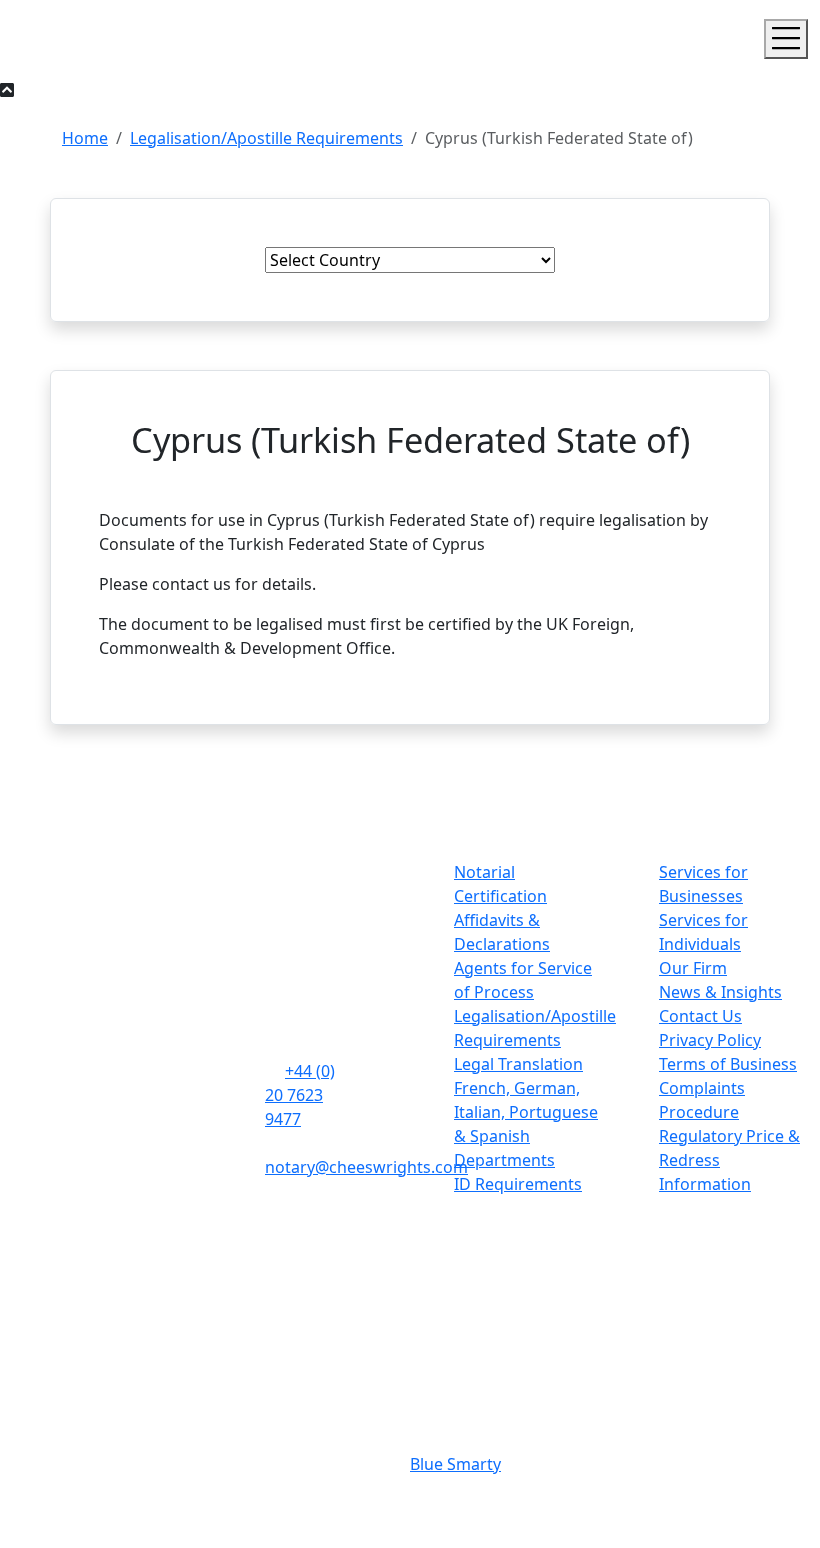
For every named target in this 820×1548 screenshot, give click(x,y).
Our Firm (693, 968)
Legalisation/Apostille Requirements (266, 138)
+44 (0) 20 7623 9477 (300, 1095)
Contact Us (700, 1016)
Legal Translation (518, 1064)
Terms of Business (728, 1064)
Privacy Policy (710, 1040)
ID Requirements (518, 1184)
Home (85, 138)
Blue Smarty (455, 1464)
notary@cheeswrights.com (366, 1167)
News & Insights (720, 992)
